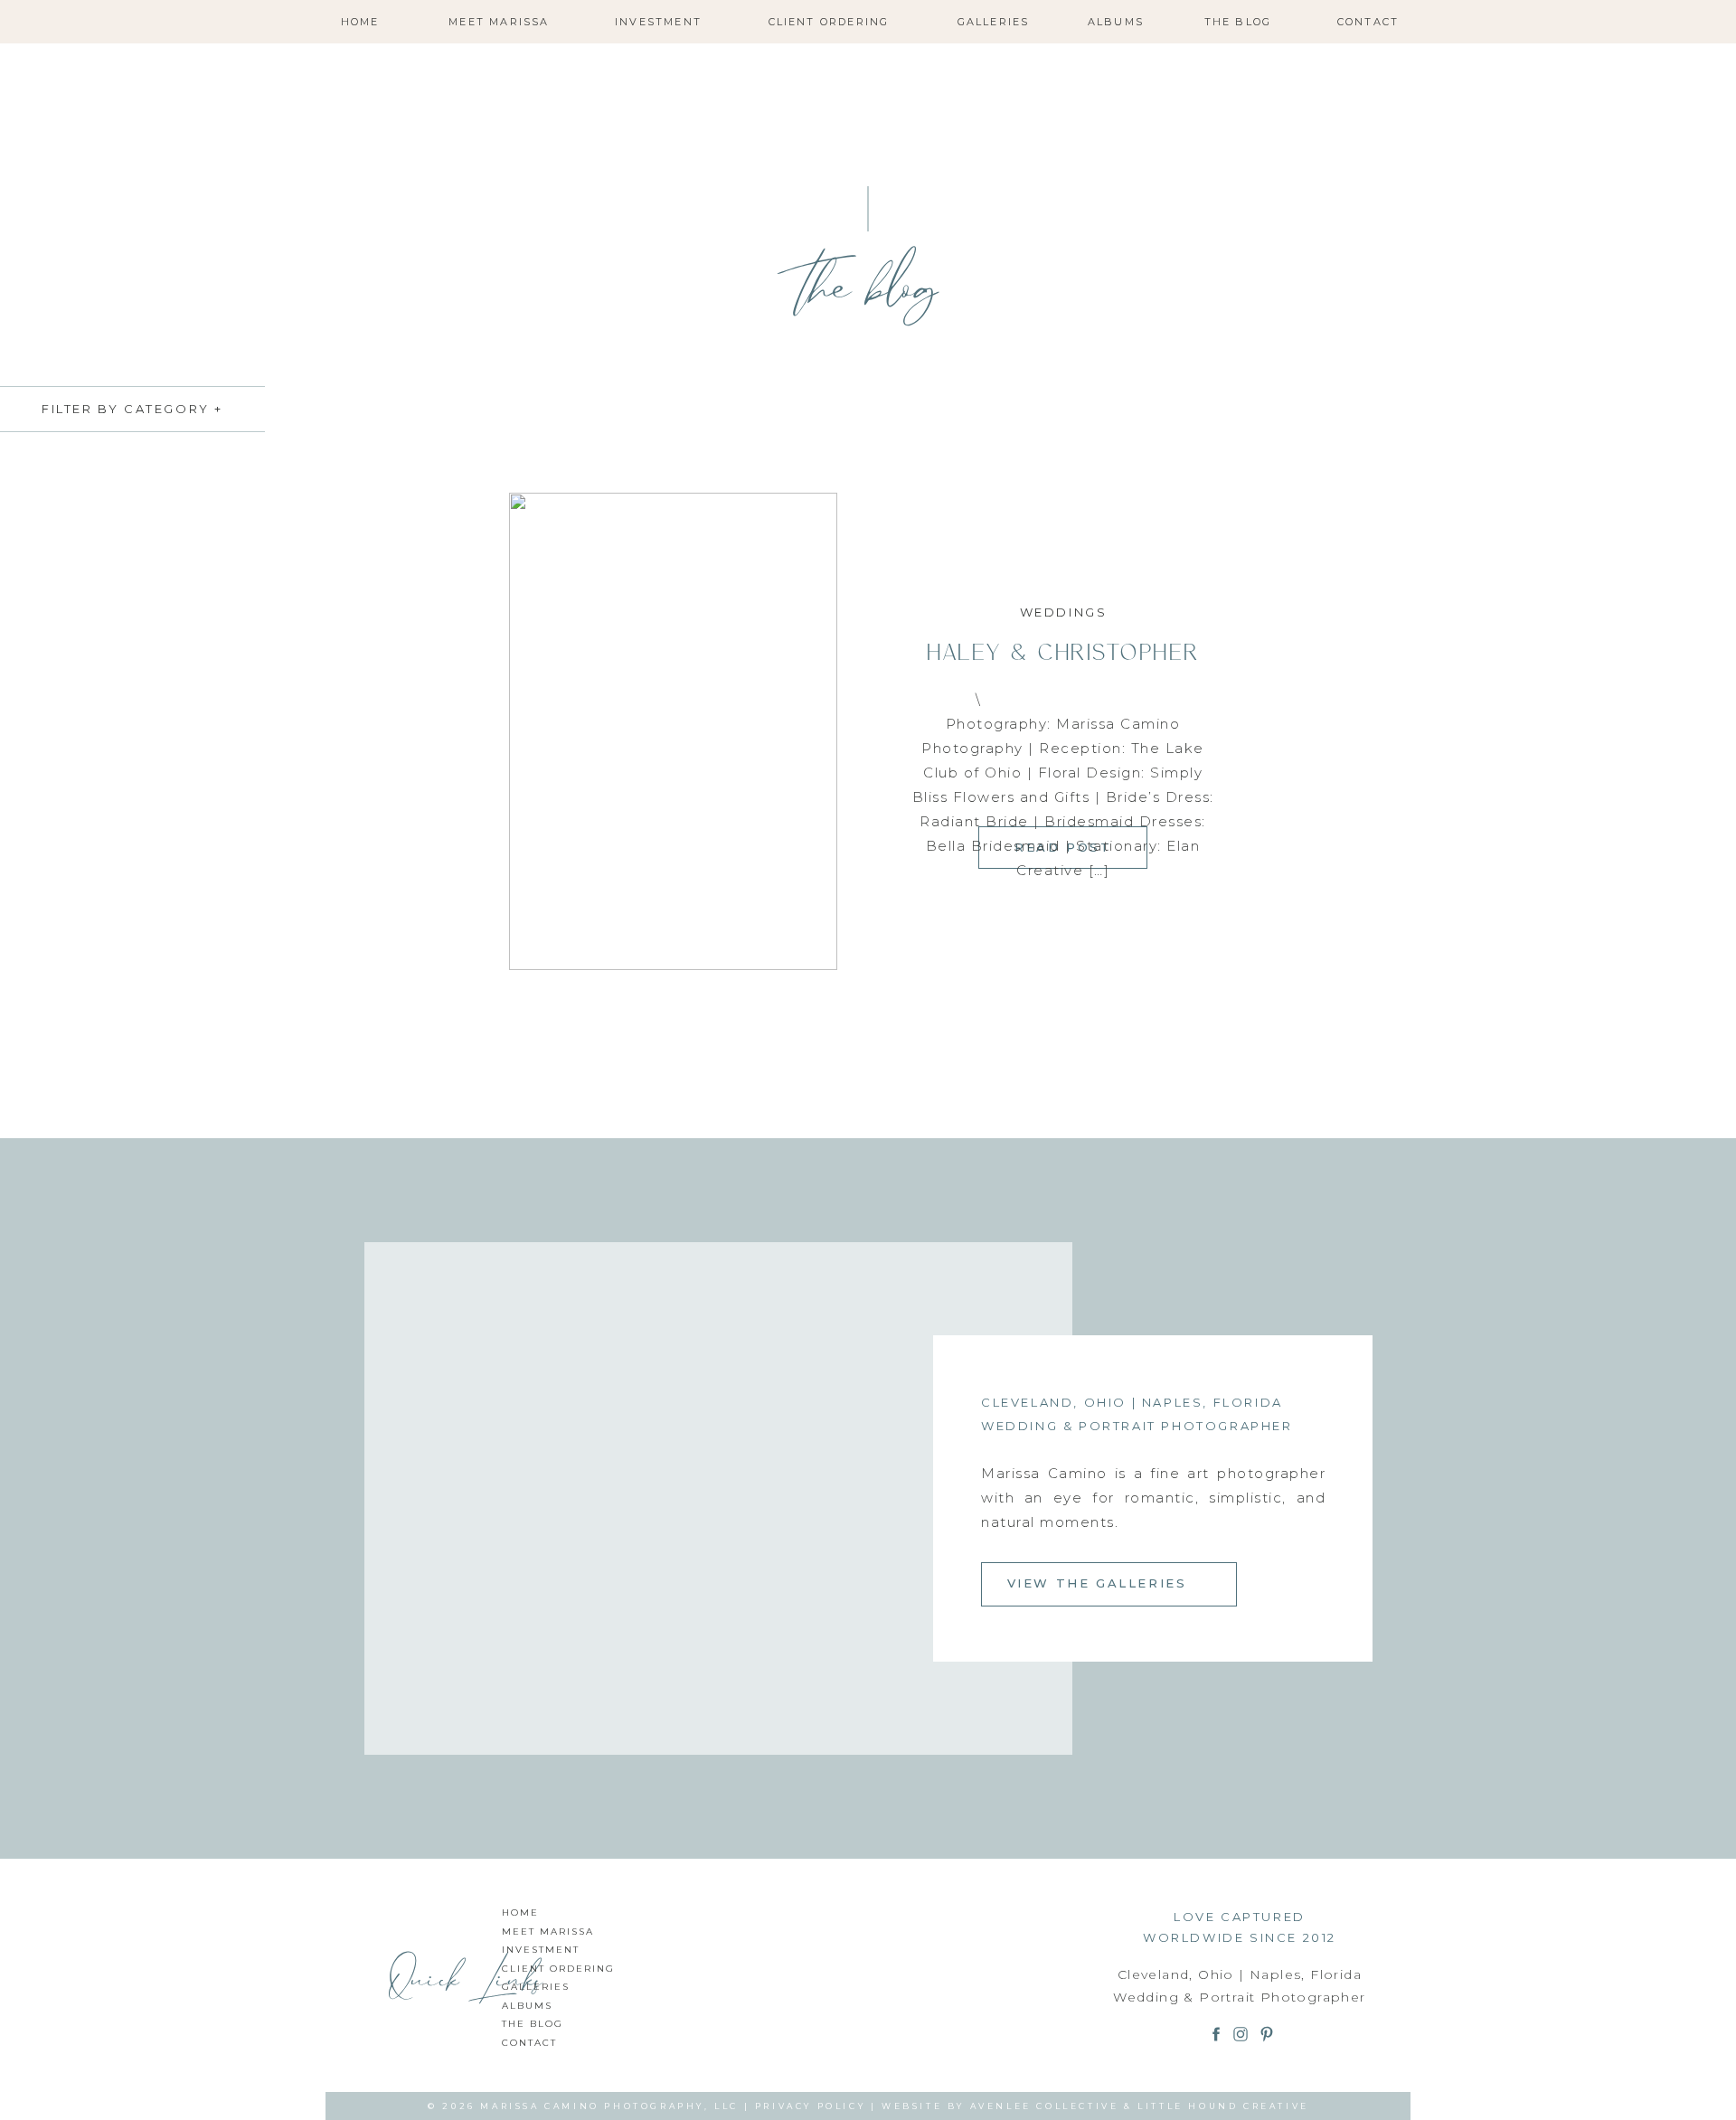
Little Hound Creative (1223, 2106)
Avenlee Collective (1045, 2106)
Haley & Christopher (1063, 651)
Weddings (1064, 612)
